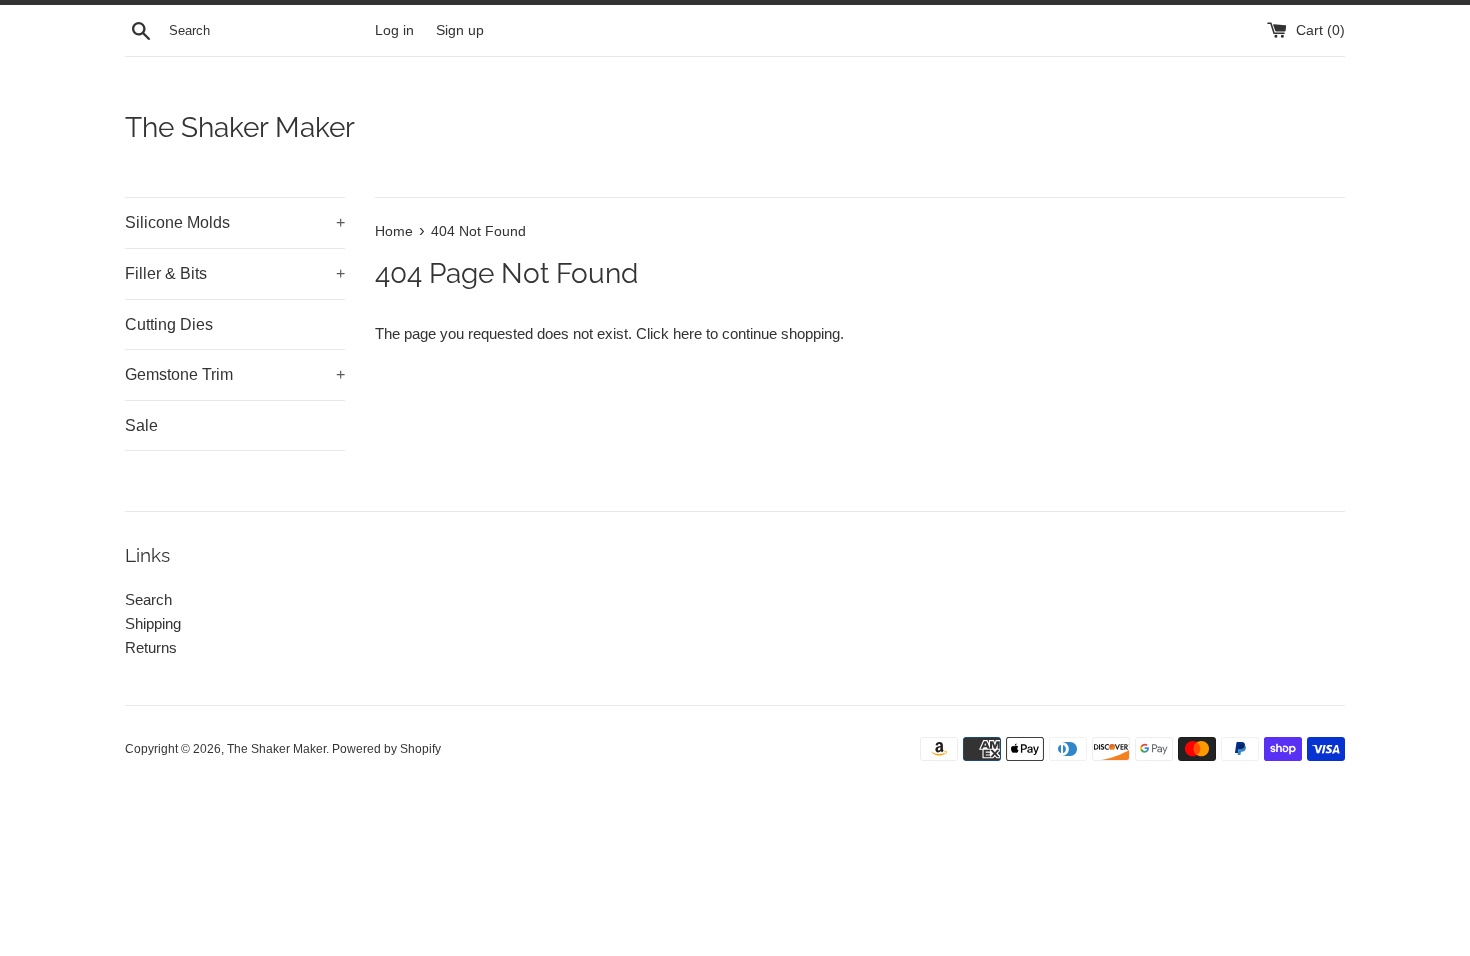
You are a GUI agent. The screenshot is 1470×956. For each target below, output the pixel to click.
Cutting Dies (169, 324)
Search (148, 599)
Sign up (460, 30)
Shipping (153, 623)
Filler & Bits (235, 273)
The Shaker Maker (240, 127)
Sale (141, 425)
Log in (394, 30)
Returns (151, 647)
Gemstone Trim (235, 374)
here (687, 333)
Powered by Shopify (386, 749)
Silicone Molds (235, 222)
